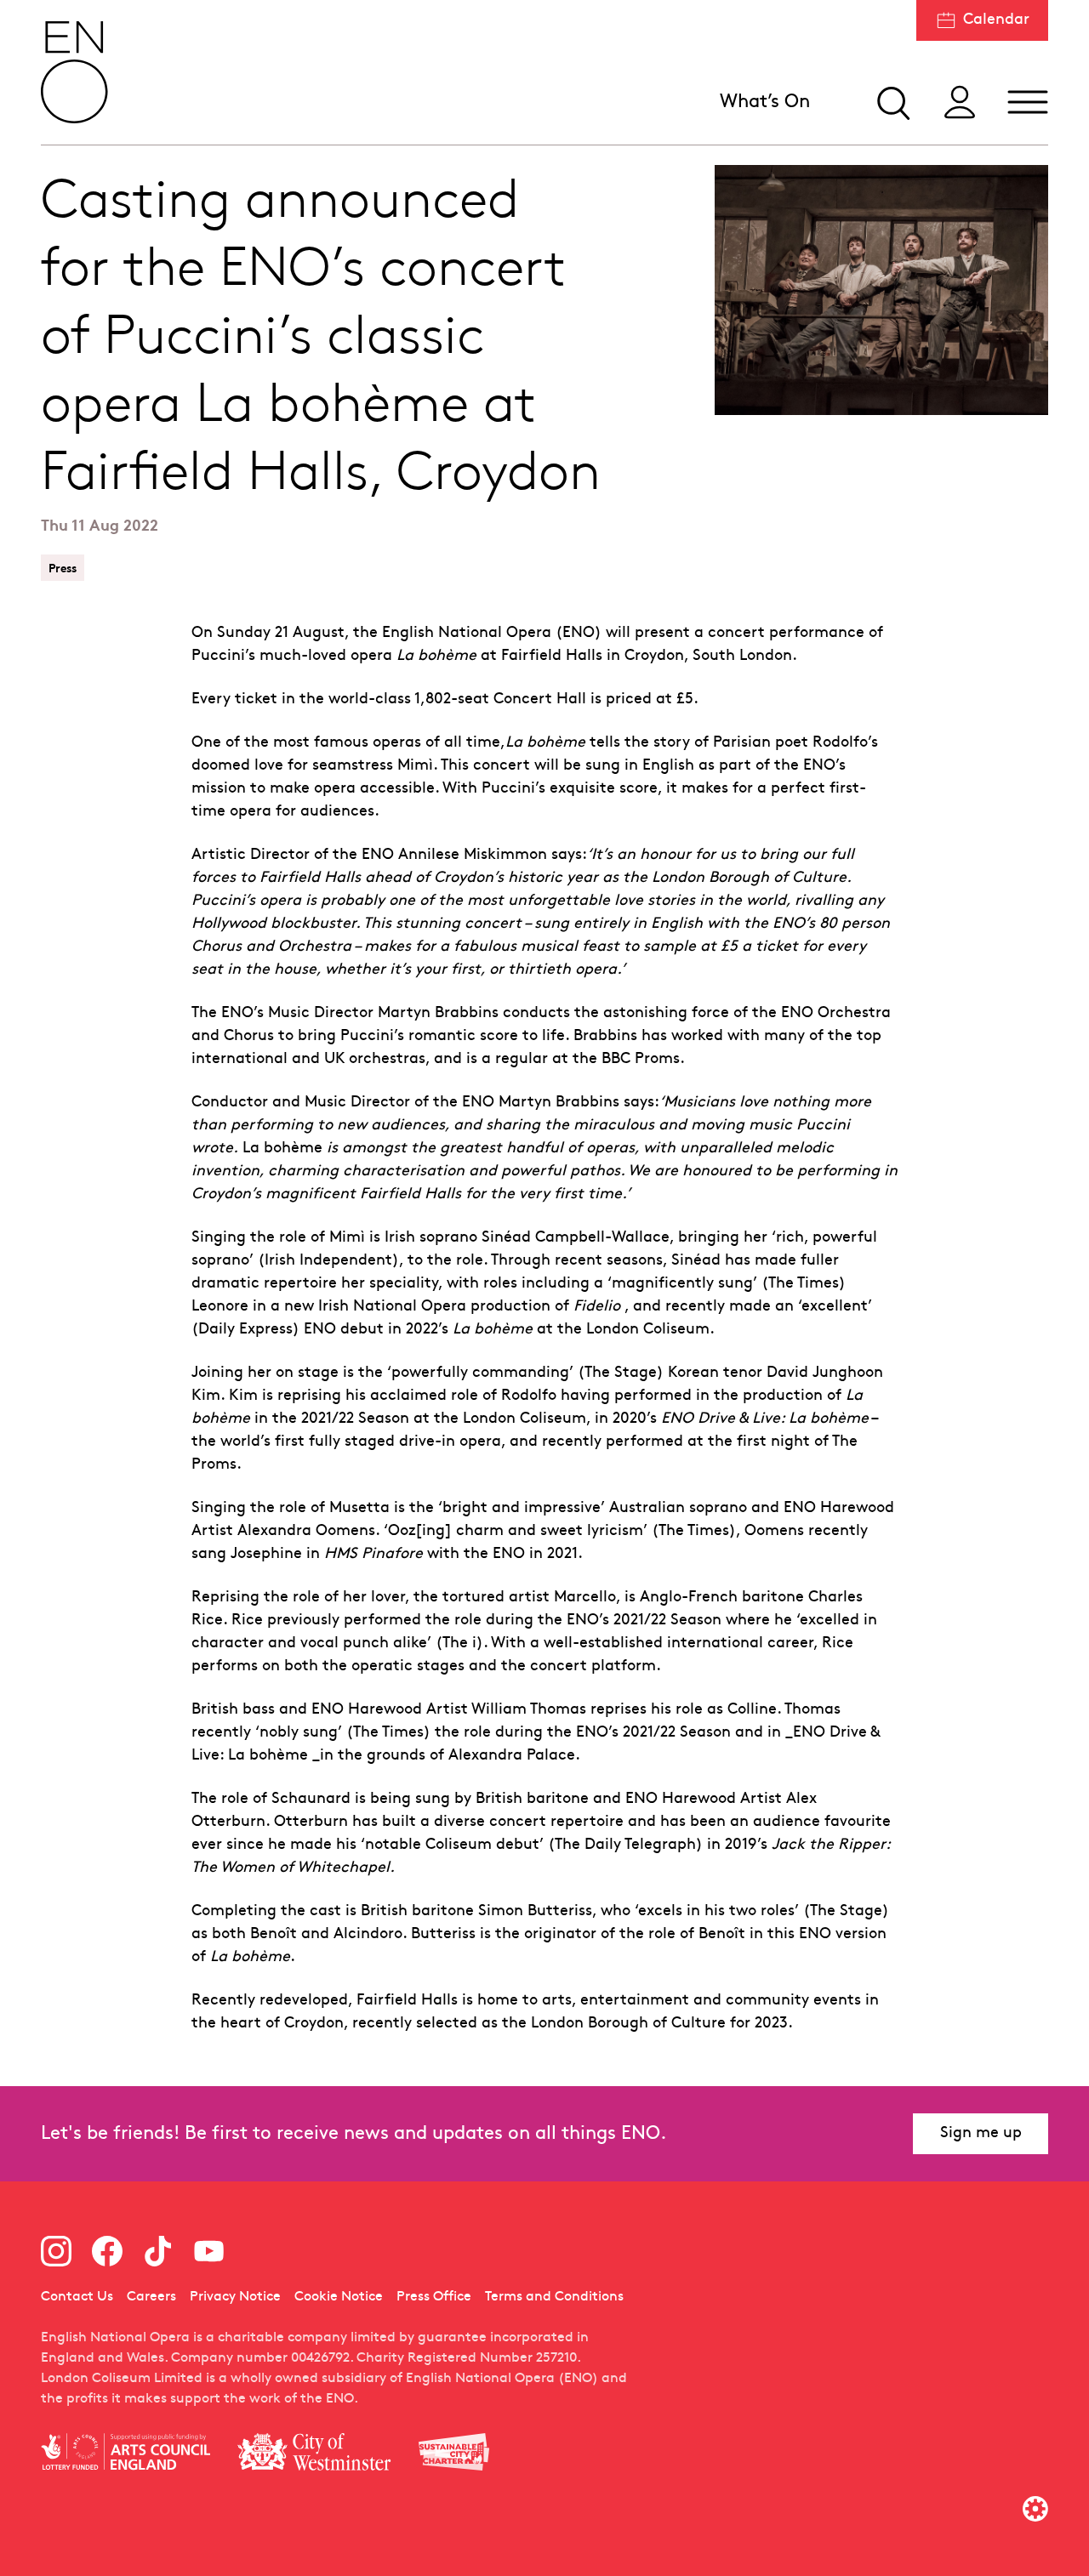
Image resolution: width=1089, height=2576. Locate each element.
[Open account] (960, 102)
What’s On (765, 102)
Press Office (434, 2297)
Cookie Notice (339, 2297)
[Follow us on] (56, 2251)
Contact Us (77, 2297)
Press (63, 568)
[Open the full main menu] (1028, 102)
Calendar (996, 20)
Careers (151, 2297)
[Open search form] (892, 102)
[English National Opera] (75, 72)
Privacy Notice (235, 2297)
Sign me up (981, 2133)
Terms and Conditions (554, 2297)
